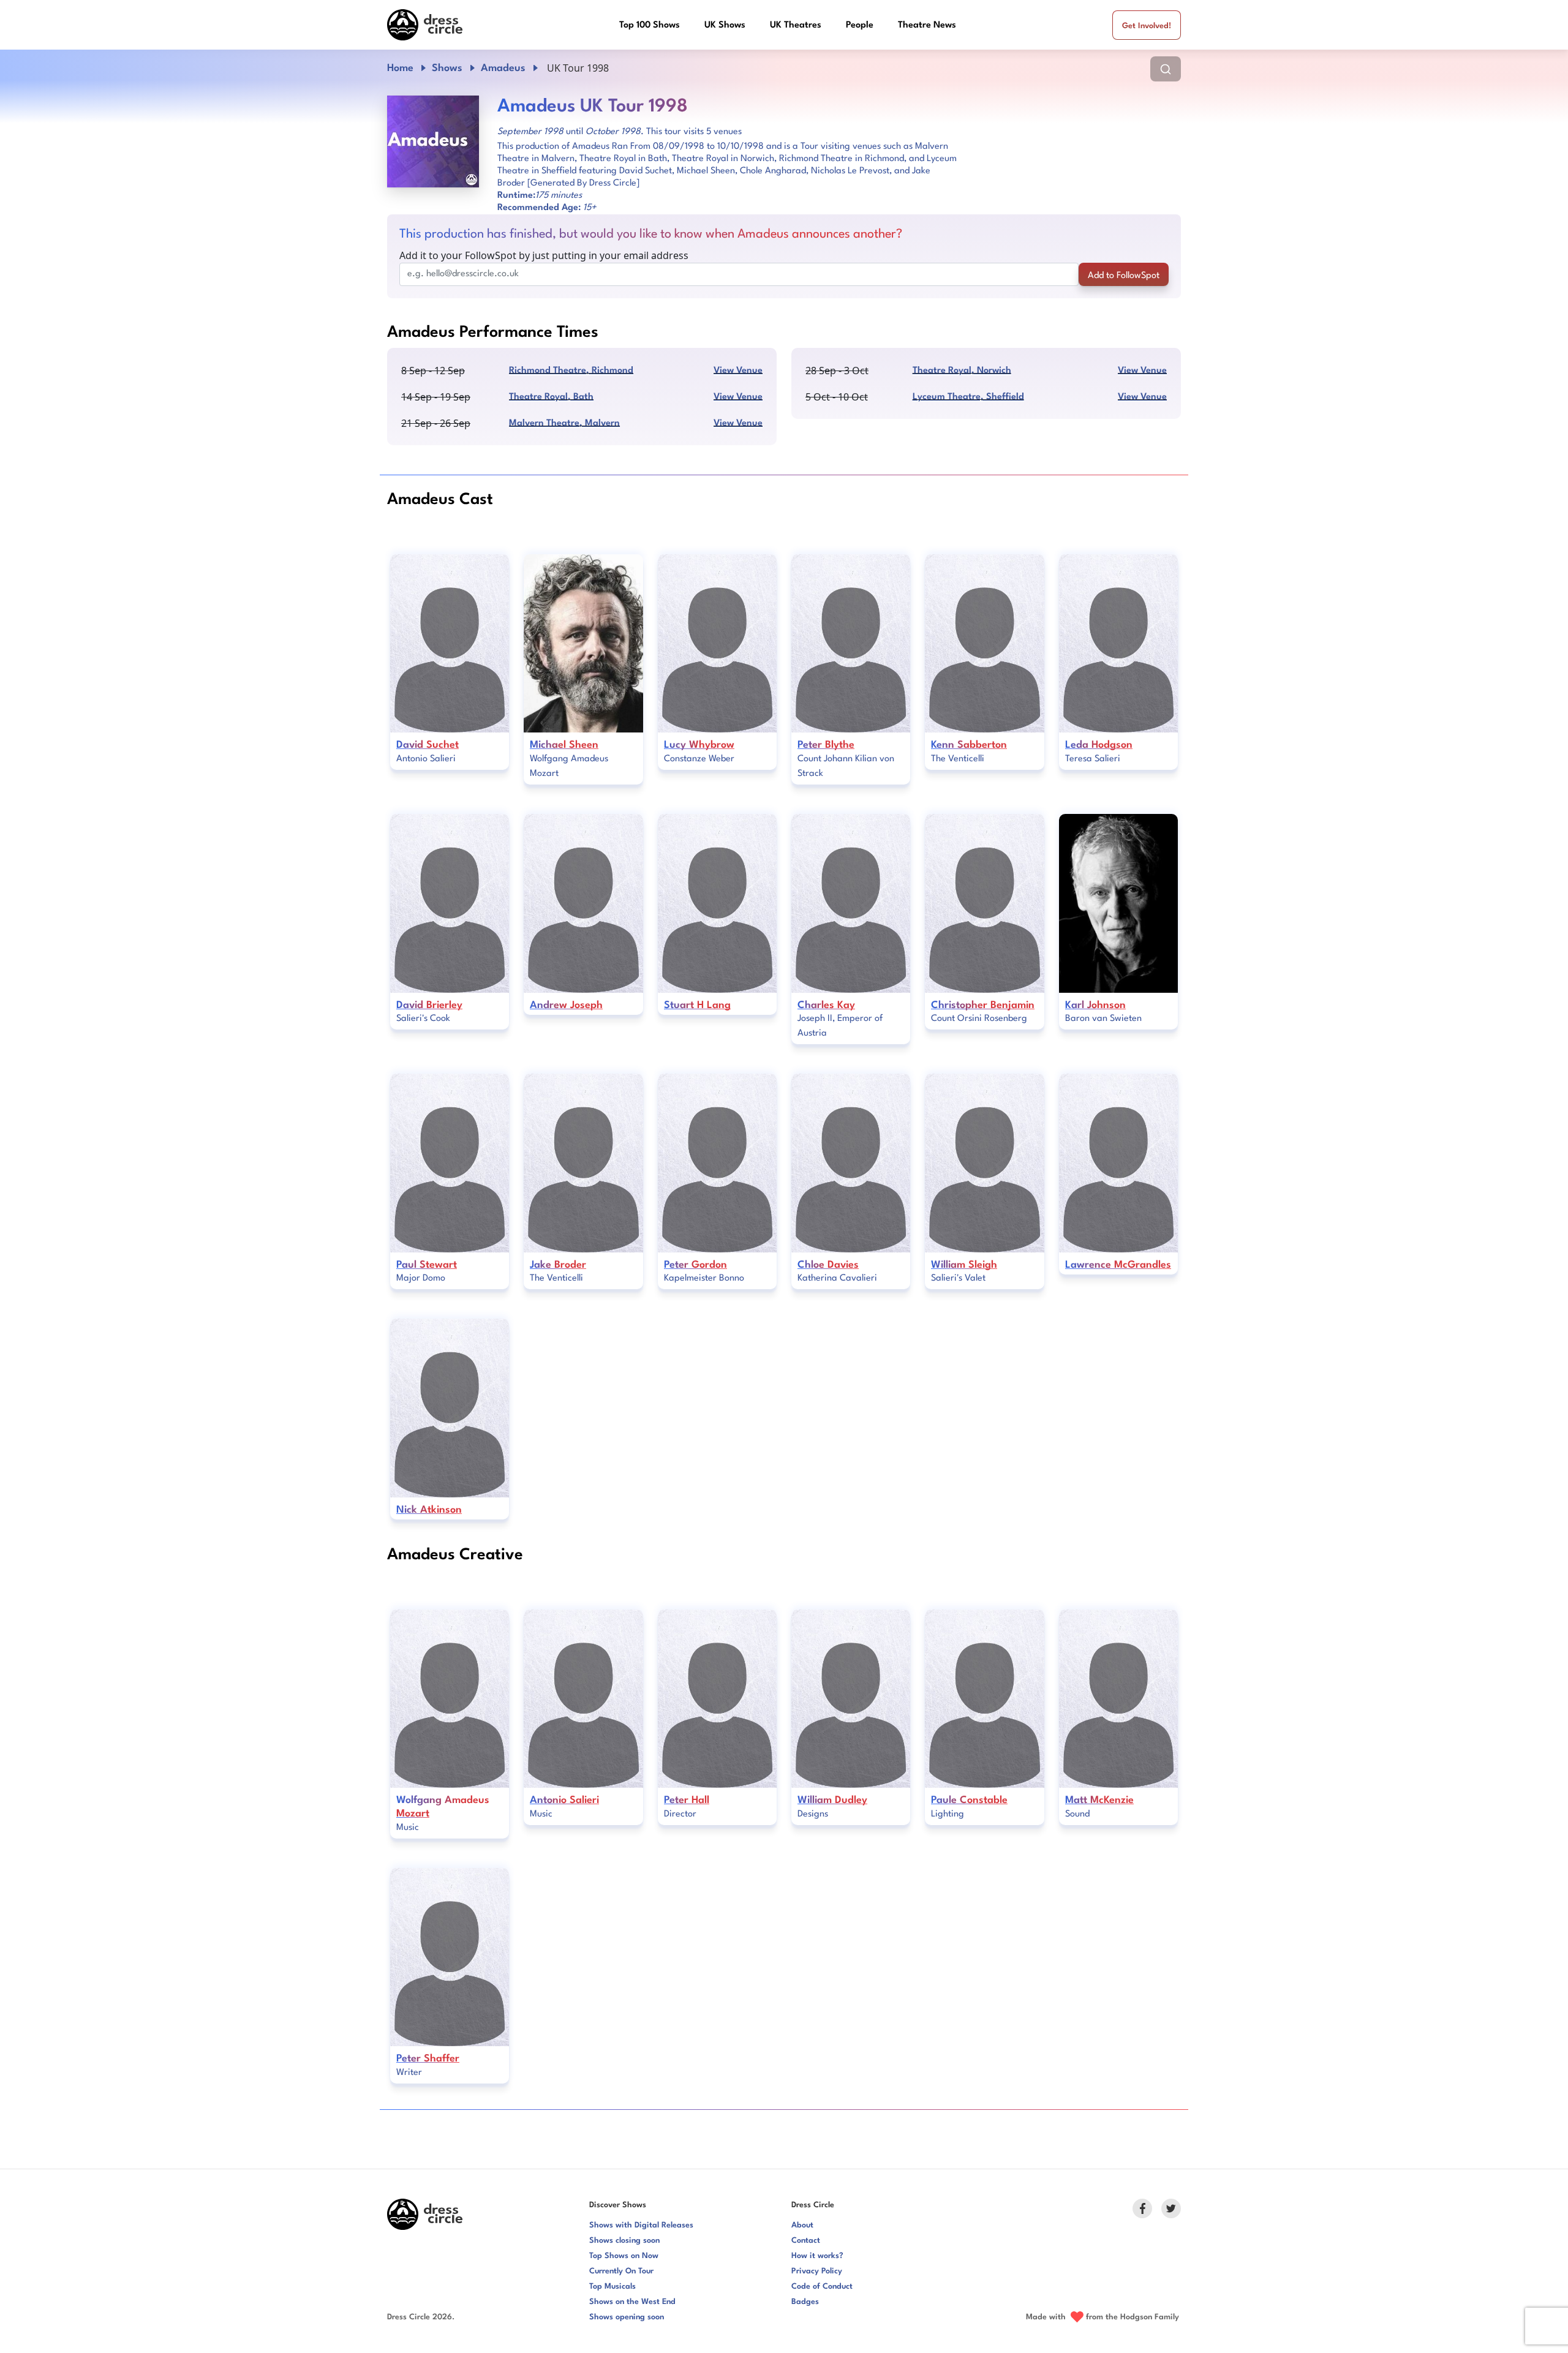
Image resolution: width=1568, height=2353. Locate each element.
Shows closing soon (624, 2241)
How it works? (817, 2256)
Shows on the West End (632, 2302)
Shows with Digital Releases (641, 2225)
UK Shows (725, 25)
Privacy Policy (817, 2271)
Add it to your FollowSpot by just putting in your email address (544, 255)
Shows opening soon (627, 2317)
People (860, 25)
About (802, 2225)
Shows (447, 68)
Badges (805, 2302)
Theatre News (927, 25)
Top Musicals (612, 2287)
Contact (806, 2241)
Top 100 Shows (650, 25)
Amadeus (503, 68)
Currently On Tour (621, 2271)
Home (400, 68)
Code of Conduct (822, 2287)
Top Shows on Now (624, 2256)
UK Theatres (796, 25)
